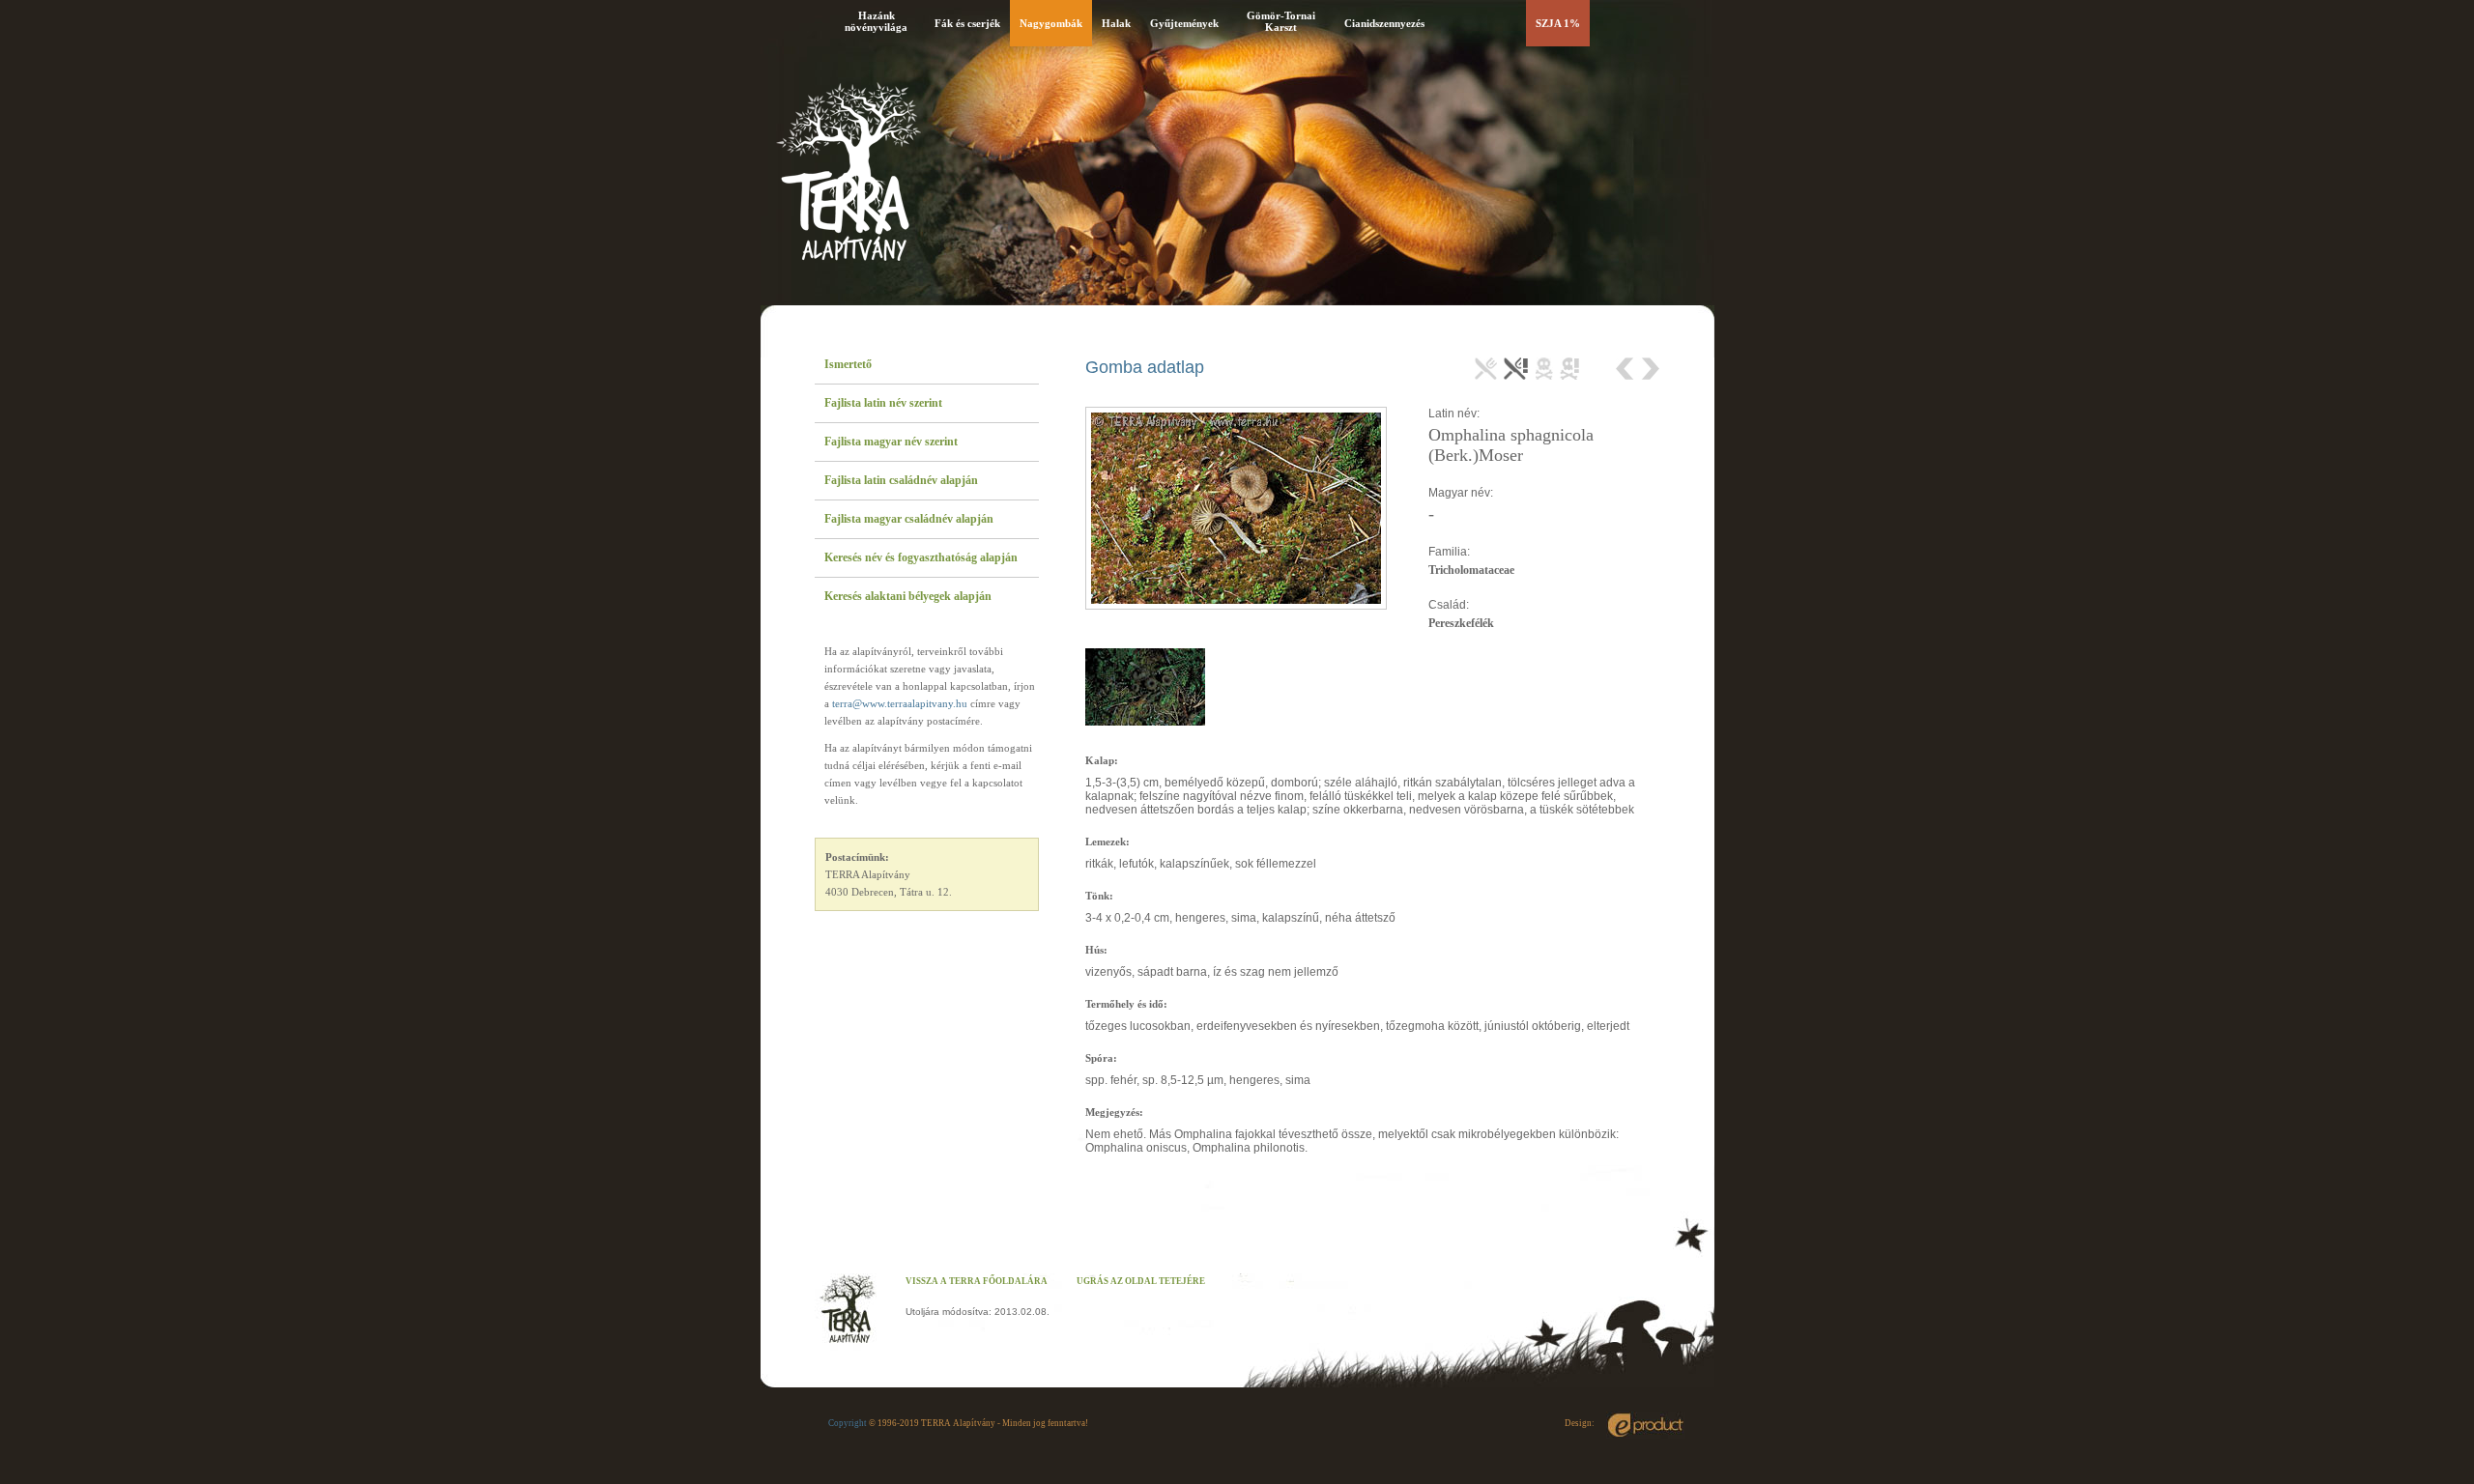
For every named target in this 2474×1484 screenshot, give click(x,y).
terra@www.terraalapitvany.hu (900, 703)
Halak (1116, 23)
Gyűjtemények (1184, 23)
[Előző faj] (1627, 369)
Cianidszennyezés (1384, 23)
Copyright (848, 1423)
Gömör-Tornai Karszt (1281, 21)
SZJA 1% (1558, 23)
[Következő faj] (1649, 369)
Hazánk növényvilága (876, 21)
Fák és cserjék (967, 23)
